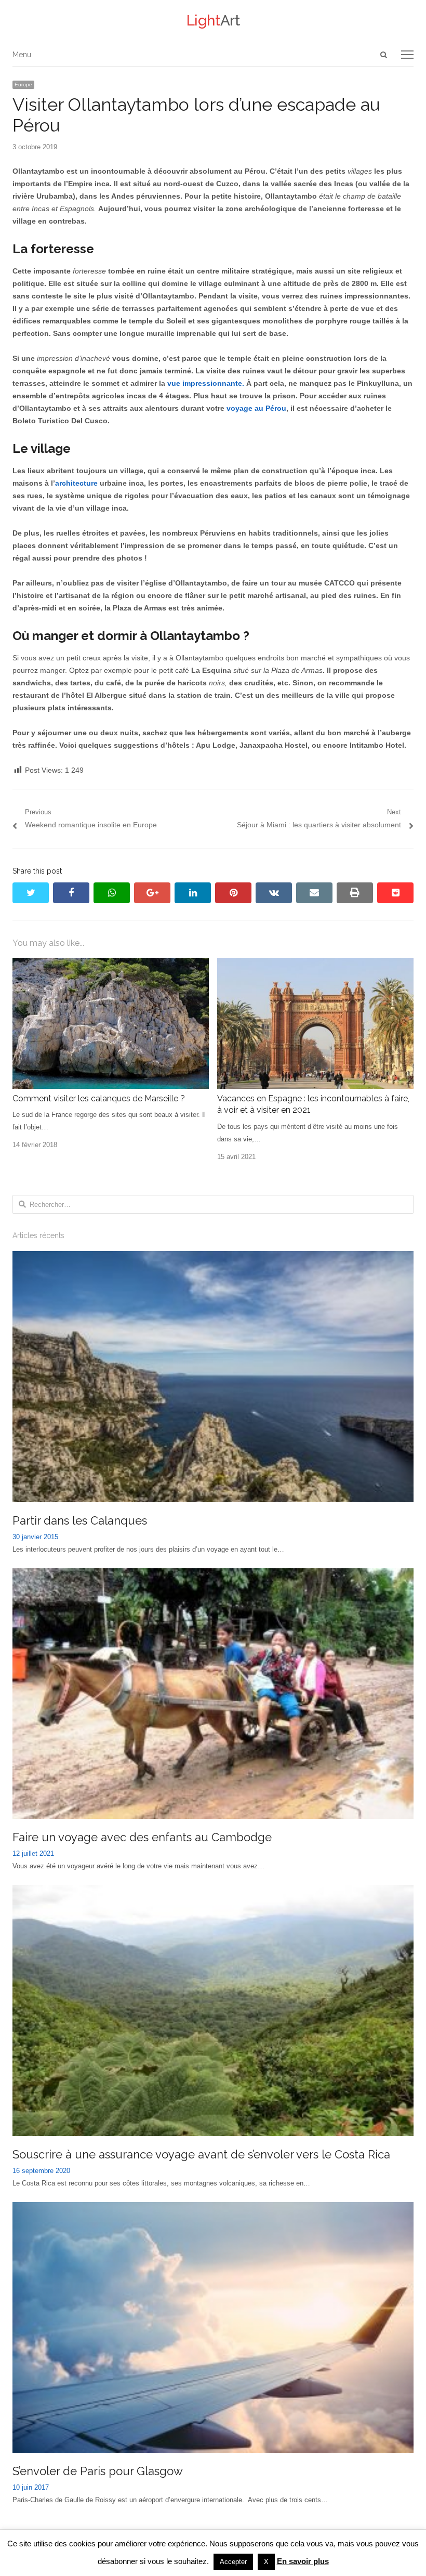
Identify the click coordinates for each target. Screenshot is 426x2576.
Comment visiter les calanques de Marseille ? (99, 1098)
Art (213, 21)
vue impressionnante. (206, 383)
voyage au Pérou (256, 408)
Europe (23, 84)
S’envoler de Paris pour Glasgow (98, 2471)
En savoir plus (303, 2561)
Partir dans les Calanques (80, 1520)
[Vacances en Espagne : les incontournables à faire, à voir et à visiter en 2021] (315, 964)
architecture (76, 483)
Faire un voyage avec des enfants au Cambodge (142, 1837)
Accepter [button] (233, 2562)
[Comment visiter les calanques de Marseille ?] (111, 964)
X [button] (266, 2562)
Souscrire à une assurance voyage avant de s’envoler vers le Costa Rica (201, 2154)
